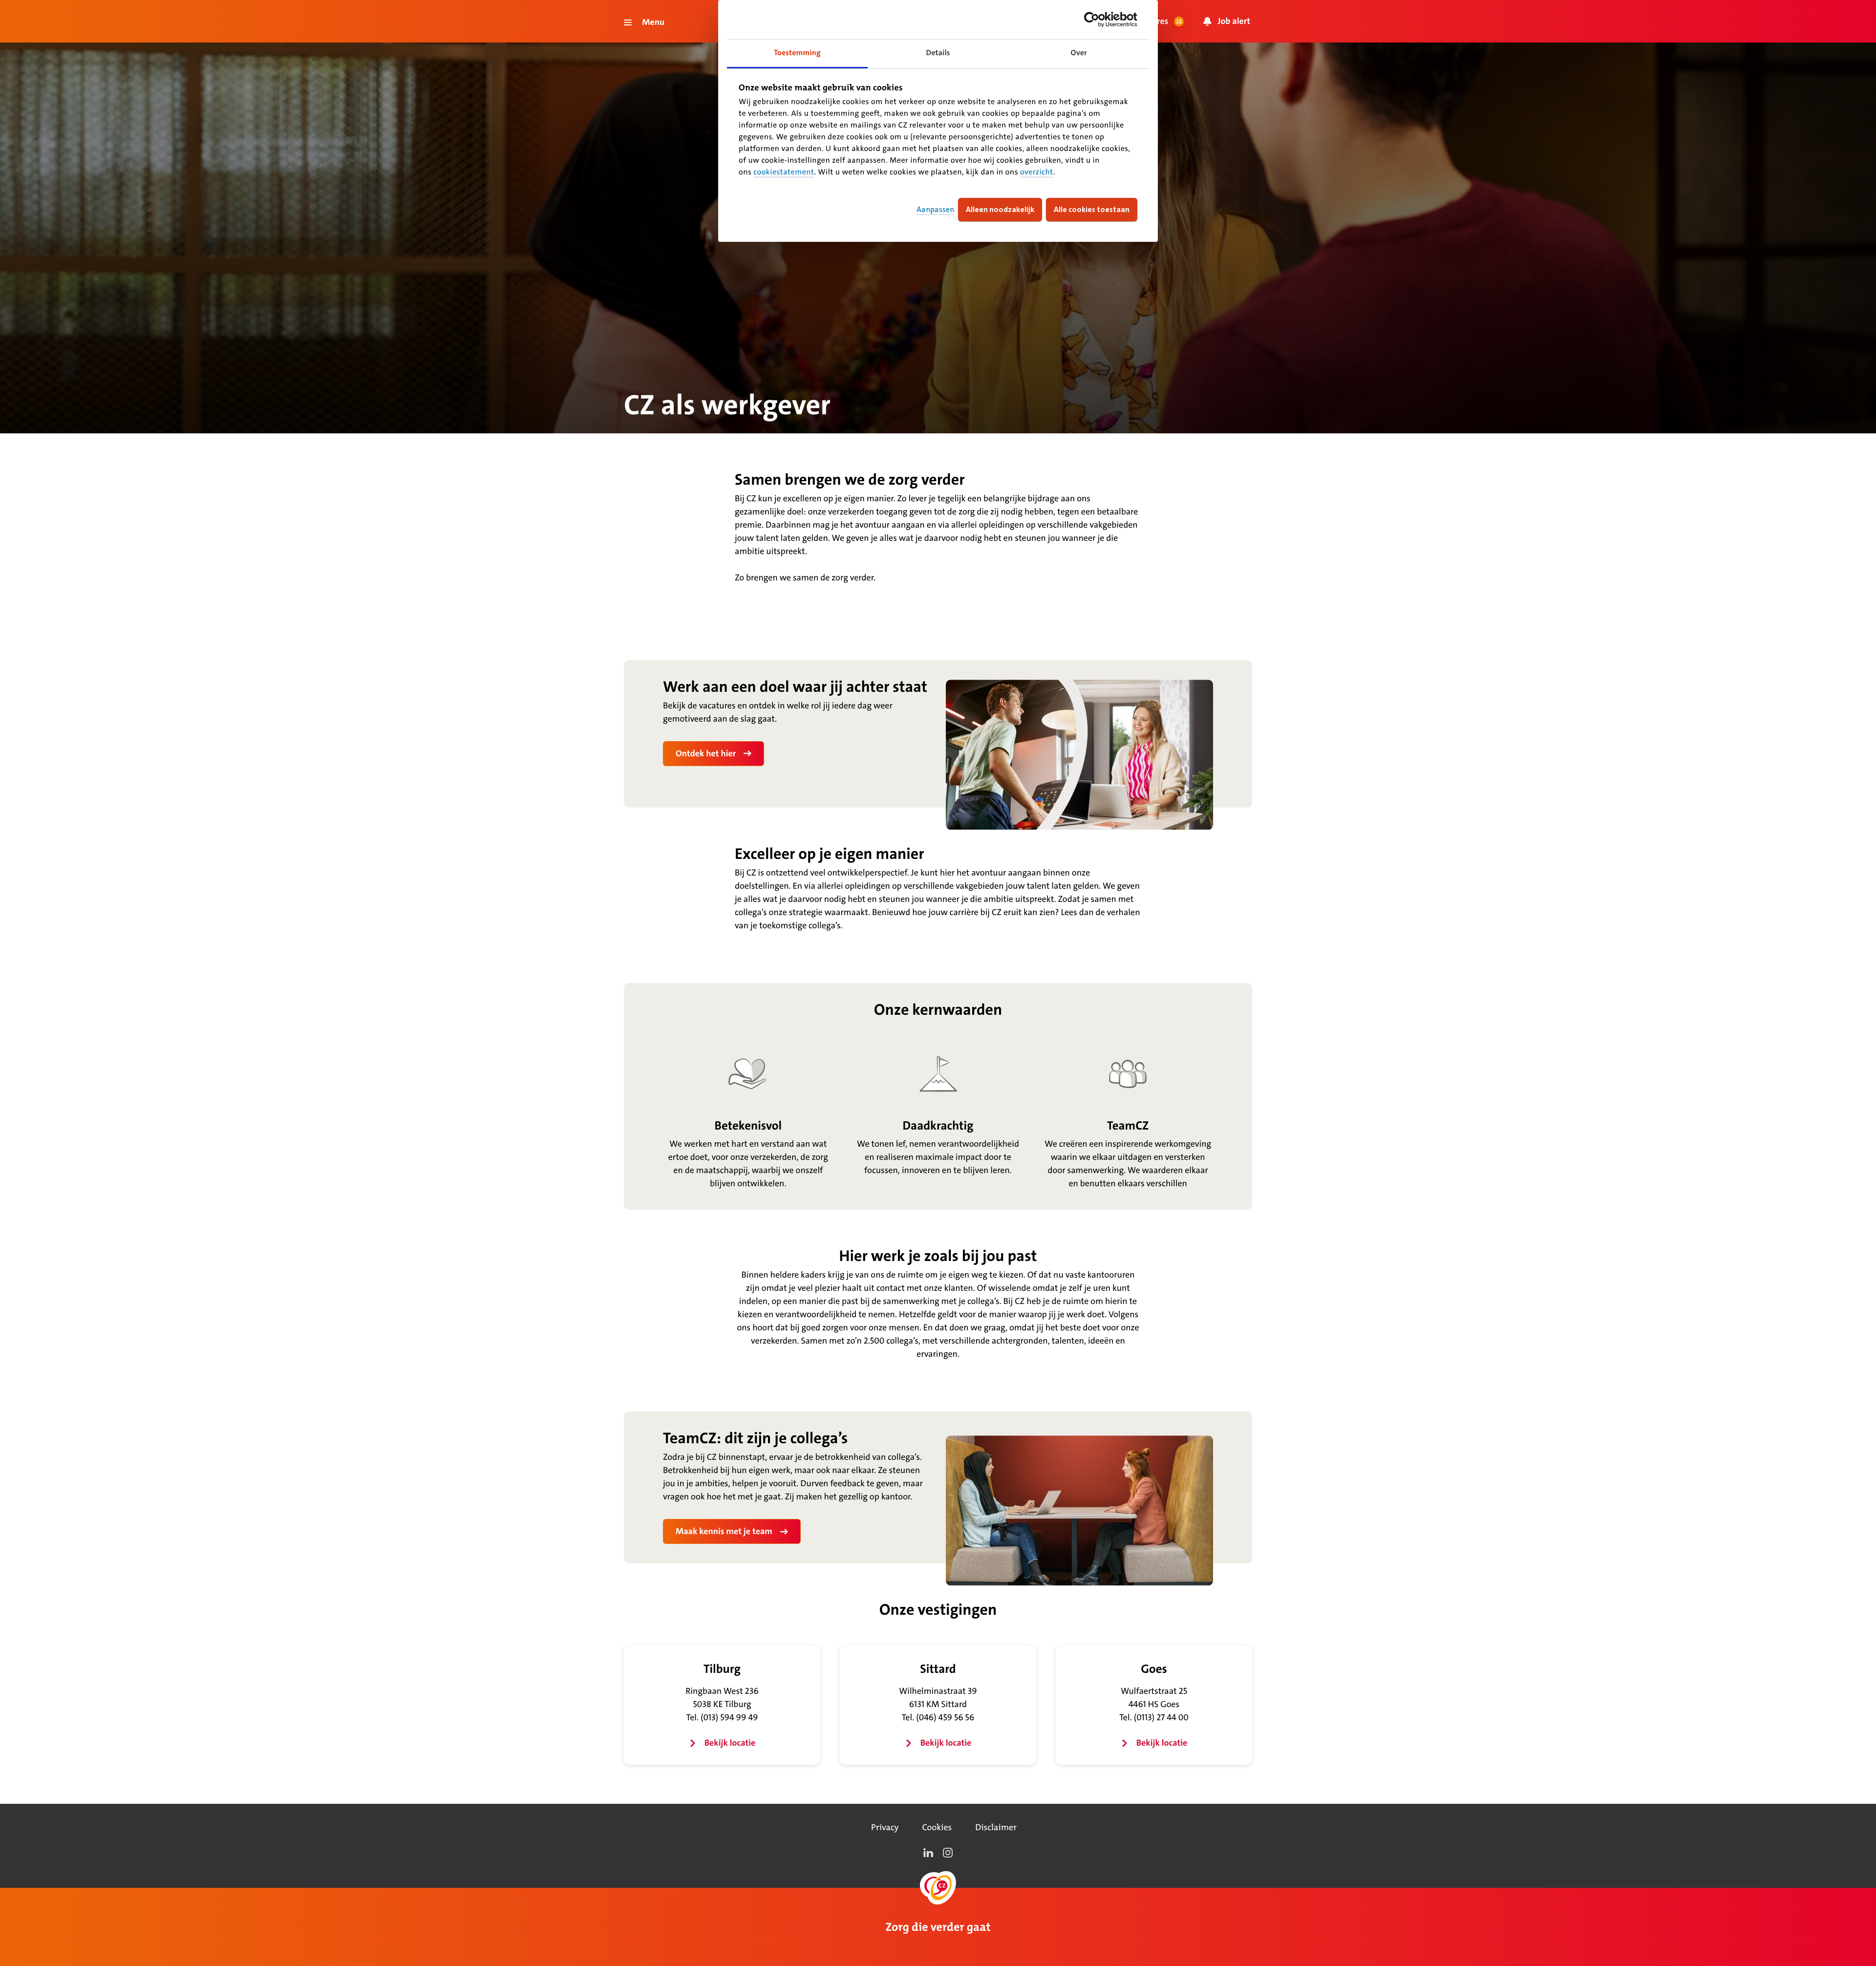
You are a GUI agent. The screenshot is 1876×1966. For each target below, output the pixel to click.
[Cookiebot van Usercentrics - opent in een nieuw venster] (1095, 20)
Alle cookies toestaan (1092, 209)
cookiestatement (784, 172)
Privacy (885, 1827)
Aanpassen (935, 209)
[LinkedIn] (928, 1853)
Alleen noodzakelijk (1000, 209)
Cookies (937, 1827)
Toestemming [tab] (797, 53)
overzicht (1037, 172)
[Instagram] (948, 1853)
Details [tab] (938, 53)
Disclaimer (996, 1827)
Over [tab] (1079, 53)
